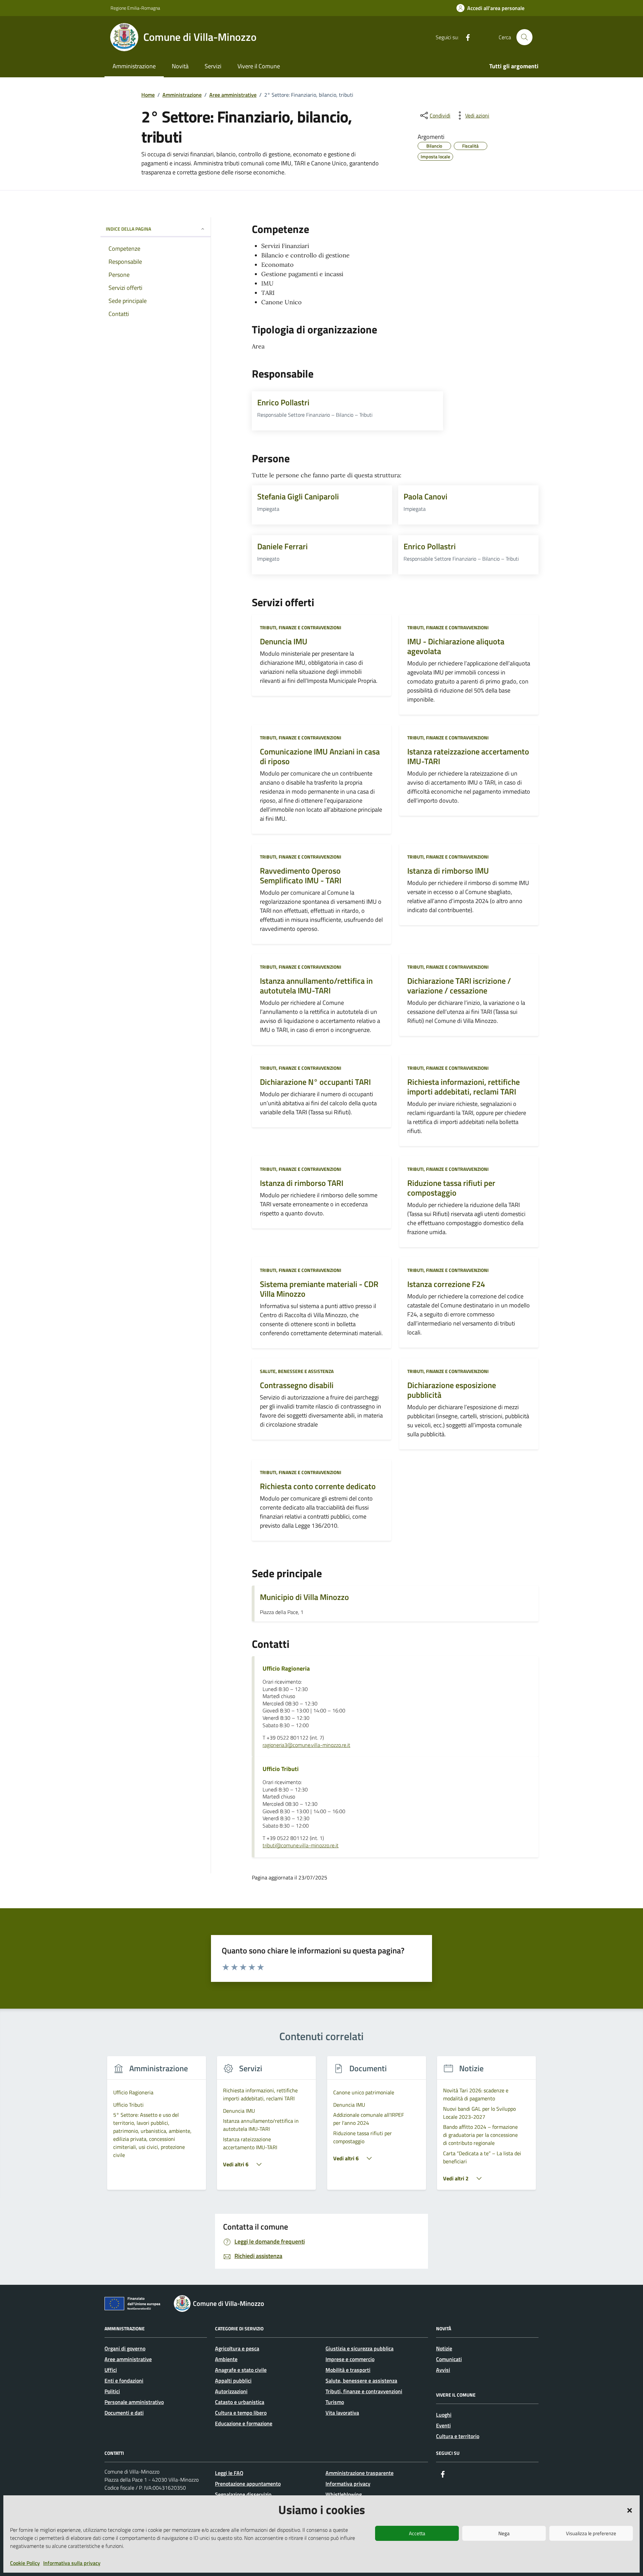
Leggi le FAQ (229, 2473)
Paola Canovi (425, 496)
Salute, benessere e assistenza (297, 1371)
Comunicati (449, 2359)
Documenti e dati (124, 2413)
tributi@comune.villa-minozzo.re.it (301, 1846)
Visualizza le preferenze (591, 2533)
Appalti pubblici (233, 2381)
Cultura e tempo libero (241, 2413)
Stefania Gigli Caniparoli (298, 496)
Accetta (417, 2533)
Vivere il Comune (259, 66)
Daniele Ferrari (282, 546)
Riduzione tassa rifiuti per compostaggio (451, 1188)
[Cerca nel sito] (524, 37)
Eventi (443, 2425)
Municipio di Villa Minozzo (304, 1597)
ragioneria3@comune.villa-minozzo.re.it (306, 1745)
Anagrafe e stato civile (241, 2370)
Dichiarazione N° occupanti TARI (315, 1082)
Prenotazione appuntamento (248, 2484)
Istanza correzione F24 (446, 1284)
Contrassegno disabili (297, 1385)
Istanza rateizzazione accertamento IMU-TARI (468, 756)
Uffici (111, 2370)
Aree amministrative (128, 2359)
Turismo (335, 2402)
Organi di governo (125, 2348)
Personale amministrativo (134, 2402)
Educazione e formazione (244, 2423)
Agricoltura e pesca (237, 2348)
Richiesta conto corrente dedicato (318, 1486)
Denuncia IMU (284, 641)
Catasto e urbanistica (240, 2402)
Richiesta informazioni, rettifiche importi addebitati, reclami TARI (463, 1087)
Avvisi (443, 2370)
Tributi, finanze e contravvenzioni (301, 627)
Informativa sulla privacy (72, 2563)
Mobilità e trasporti (348, 2370)
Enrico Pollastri (283, 402)
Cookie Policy (25, 2563)
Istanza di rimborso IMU (448, 871)
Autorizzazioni (231, 2391)
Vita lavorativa (342, 2413)
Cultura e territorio (458, 2436)
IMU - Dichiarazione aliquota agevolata (456, 646)
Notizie (444, 2348)
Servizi (213, 66)
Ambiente (226, 2359)
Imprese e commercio (350, 2359)
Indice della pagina (128, 229)
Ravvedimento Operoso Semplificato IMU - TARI (301, 876)
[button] (630, 2510)
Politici (112, 2391)
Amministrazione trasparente (360, 2473)
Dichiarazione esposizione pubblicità (452, 1390)
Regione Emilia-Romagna (135, 8)
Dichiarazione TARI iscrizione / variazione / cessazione (459, 986)
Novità (180, 66)
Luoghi (444, 2415)
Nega (504, 2533)
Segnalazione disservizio (243, 2494)
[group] (157, 2127)
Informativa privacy (348, 2484)
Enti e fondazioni (124, 2381)
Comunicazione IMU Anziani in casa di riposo (320, 756)
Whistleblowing (344, 2494)
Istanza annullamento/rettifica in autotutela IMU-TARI (316, 986)
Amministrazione (134, 66)
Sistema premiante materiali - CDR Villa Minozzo (319, 1289)
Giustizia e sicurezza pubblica (360, 2348)
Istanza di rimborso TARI (302, 1183)
